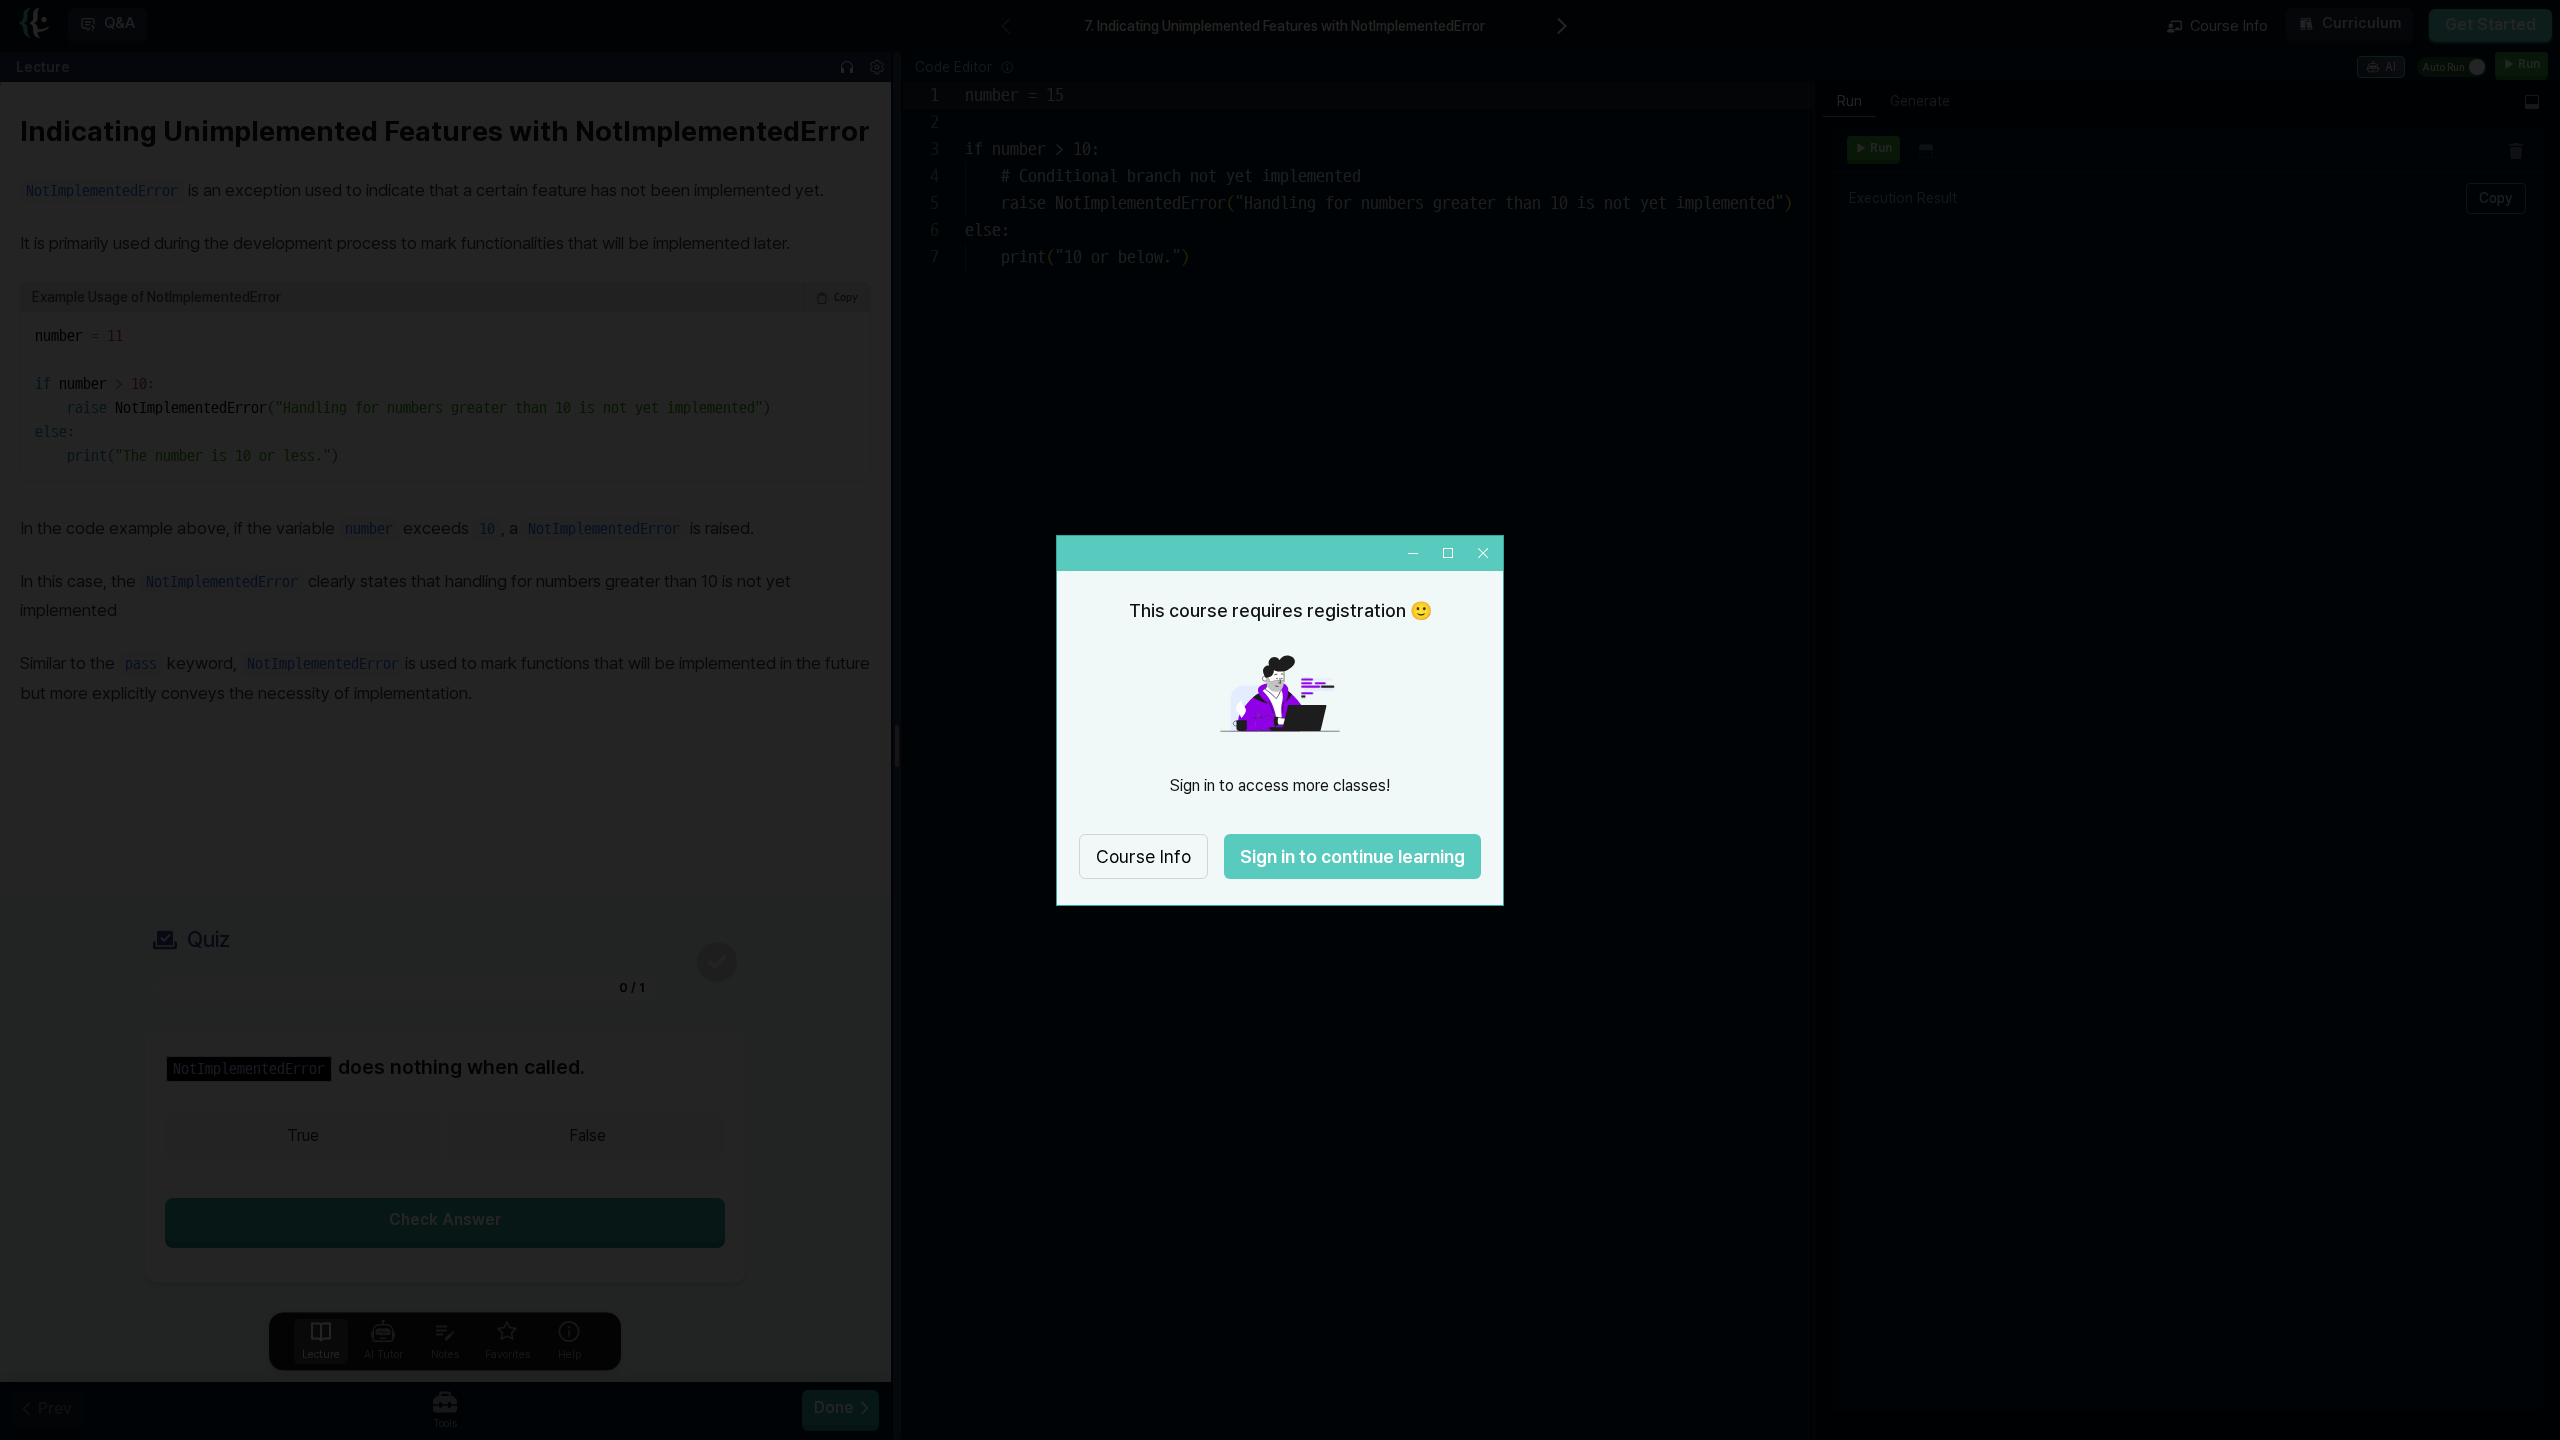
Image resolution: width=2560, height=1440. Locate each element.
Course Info (1143, 856)
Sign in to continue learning (1352, 856)
